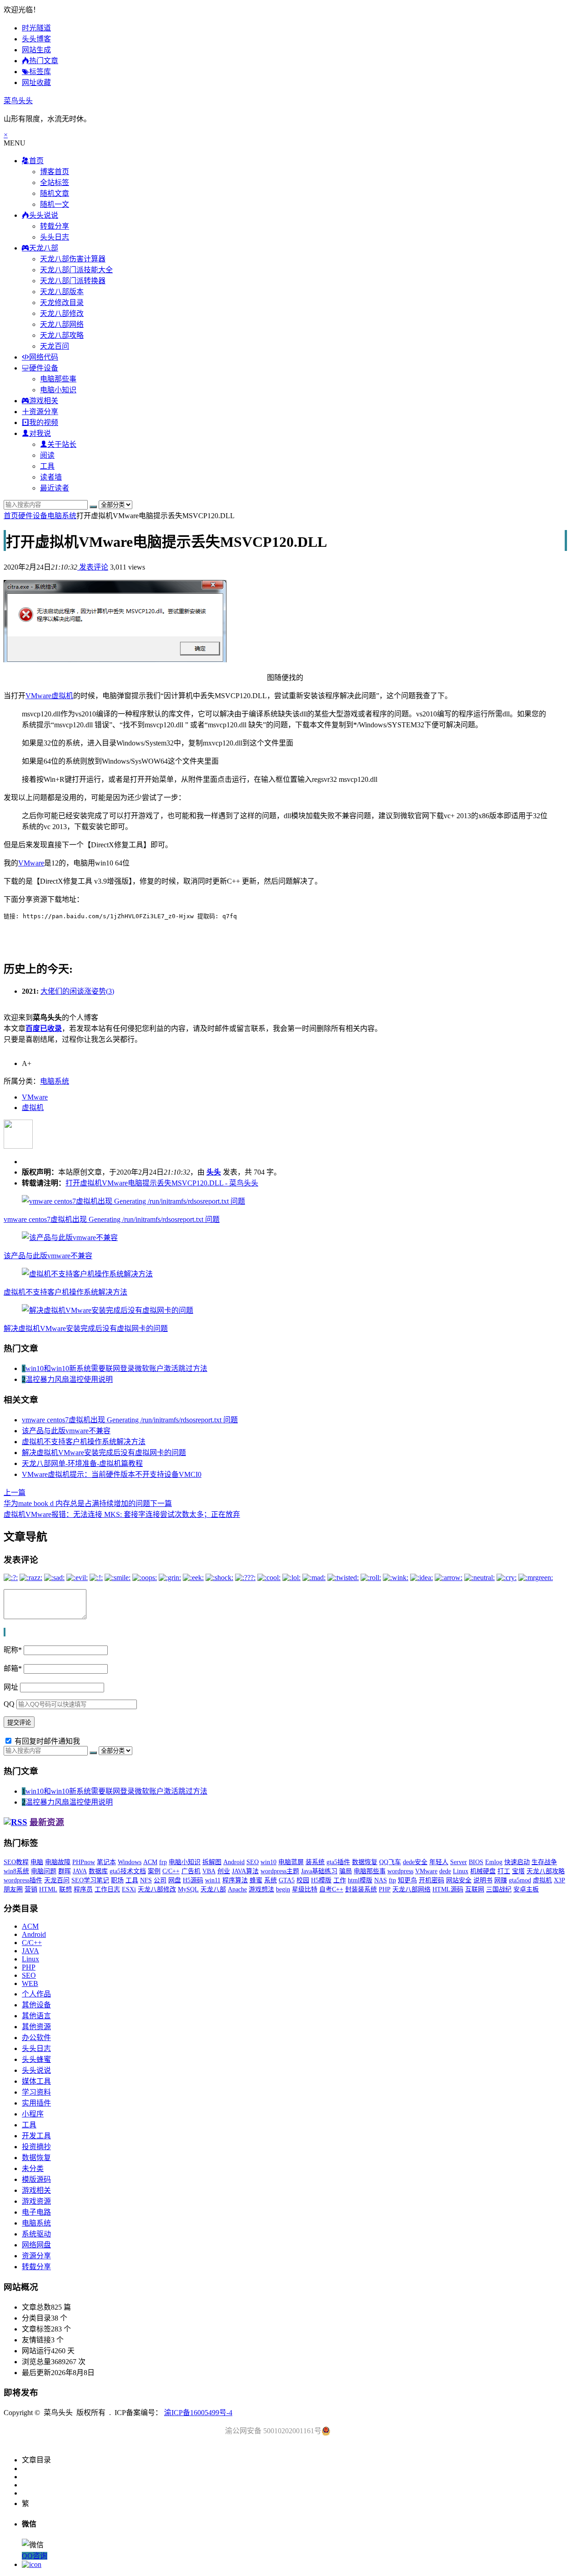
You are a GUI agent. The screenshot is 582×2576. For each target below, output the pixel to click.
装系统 (315, 1862)
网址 (11, 1687)
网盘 (175, 1880)
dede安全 (415, 1862)
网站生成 (36, 50)
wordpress (400, 1871)
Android (234, 1862)
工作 (340, 1880)
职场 (117, 1880)
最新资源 (47, 1822)
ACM (150, 1862)
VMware (38, 696)
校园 (303, 1880)
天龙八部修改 (62, 313)
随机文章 (55, 193)
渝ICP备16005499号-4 (198, 2413)
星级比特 (305, 1889)
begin (283, 1889)
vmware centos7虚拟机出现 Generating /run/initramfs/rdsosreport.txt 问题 (112, 1219)
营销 (31, 1889)
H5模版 (321, 1880)
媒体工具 (36, 2081)
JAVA (80, 1871)
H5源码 (193, 1880)
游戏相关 (36, 2190)
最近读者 (55, 488)
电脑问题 (44, 1871)
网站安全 (459, 1880)
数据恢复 (365, 1862)
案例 (154, 1871)
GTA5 (287, 1880)
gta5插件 (338, 1862)
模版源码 (36, 2179)
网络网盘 (36, 2245)
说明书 (483, 1880)
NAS (381, 1880)
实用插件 (36, 2103)
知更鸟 (407, 1880)
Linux (461, 1871)
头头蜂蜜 (36, 2059)
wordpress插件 (23, 1880)
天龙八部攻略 (62, 335)
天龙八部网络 (62, 324)
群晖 (65, 1871)
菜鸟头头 (18, 101)
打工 (504, 1871)
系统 (271, 1880)
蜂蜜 (256, 1880)
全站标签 (55, 183)
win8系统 (16, 1871)
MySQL (188, 1889)
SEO (253, 1862)
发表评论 (93, 567)
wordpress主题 (280, 1871)
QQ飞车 (390, 1862)
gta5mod (520, 1880)
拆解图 (212, 1862)
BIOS (476, 1862)
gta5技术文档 (128, 1871)
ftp (392, 1880)
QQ (9, 1704)
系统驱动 (36, 2234)
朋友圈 (13, 1889)
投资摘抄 (36, 2147)
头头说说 (36, 2070)
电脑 (37, 1862)
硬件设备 (33, 516)
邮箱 (13, 1668)
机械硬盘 (483, 1871)
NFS (146, 1880)
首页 (11, 516)
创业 (224, 1871)
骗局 (346, 1871)
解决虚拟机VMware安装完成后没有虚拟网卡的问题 (86, 1328)
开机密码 (431, 1880)
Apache (237, 1889)
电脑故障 (58, 1862)
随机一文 (55, 204)
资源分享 (36, 2256)
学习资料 (36, 2092)
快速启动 (517, 1862)
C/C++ (171, 1871)
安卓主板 (526, 1889)
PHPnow (84, 1862)
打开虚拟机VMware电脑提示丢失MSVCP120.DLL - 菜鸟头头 (162, 1183)
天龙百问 (55, 346)
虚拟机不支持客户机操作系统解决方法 (65, 1292)
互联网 (475, 1889)
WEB (30, 1983)
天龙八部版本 (62, 292)
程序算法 (235, 1880)
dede (445, 1871)
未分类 (33, 2168)
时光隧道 (36, 28)
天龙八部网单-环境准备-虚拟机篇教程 (82, 1463)
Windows (130, 1862)
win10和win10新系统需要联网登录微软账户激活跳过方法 (116, 1368)
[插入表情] (5, 1632)
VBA (209, 1871)
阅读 (47, 455)
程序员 (83, 1889)
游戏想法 (261, 1889)
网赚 (501, 1880)
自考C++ (331, 1889)
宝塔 (518, 1871)
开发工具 (36, 2136)
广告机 (191, 1871)
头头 (214, 1172)
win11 (213, 1880)
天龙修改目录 (62, 303)
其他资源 (36, 2027)
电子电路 (36, 2212)
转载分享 (55, 226)
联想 (65, 1889)
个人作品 (36, 1994)
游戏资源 (36, 2201)
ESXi (129, 1889)
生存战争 (544, 1862)
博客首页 (55, 172)
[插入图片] (4, 1632)
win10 (268, 1862)
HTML (48, 1889)
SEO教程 (16, 1862)
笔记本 (106, 1862)
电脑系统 (62, 516)
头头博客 (36, 39)
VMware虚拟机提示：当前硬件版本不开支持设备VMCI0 (112, 1474)
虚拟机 (62, 696)
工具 (47, 466)
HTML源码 (448, 1889)
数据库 (98, 1871)
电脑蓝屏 (291, 1862)
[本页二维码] (32, 2564)
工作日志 (107, 1889)
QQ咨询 (35, 2556)
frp (163, 1862)
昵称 (13, 1650)
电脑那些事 (58, 379)
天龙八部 (213, 1889)
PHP (385, 1889)
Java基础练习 (319, 1871)
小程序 (33, 2114)
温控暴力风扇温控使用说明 (69, 1379)
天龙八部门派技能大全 (76, 270)
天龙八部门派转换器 (73, 281)
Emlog (494, 1862)
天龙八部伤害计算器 (73, 259)
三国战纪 (499, 1889)
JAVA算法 (245, 1871)
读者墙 (51, 477)
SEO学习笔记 (90, 1880)
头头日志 (55, 237)
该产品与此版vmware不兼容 (48, 1256)
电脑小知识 (58, 390)
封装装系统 (361, 1889)
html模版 (360, 1880)
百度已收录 (44, 1028)
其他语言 (36, 2016)
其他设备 (36, 2005)
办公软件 (36, 2038)
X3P (559, 1880)
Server (459, 1862)
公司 (160, 1880)
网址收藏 (36, 83)
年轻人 (439, 1862)
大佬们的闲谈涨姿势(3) (77, 991)
